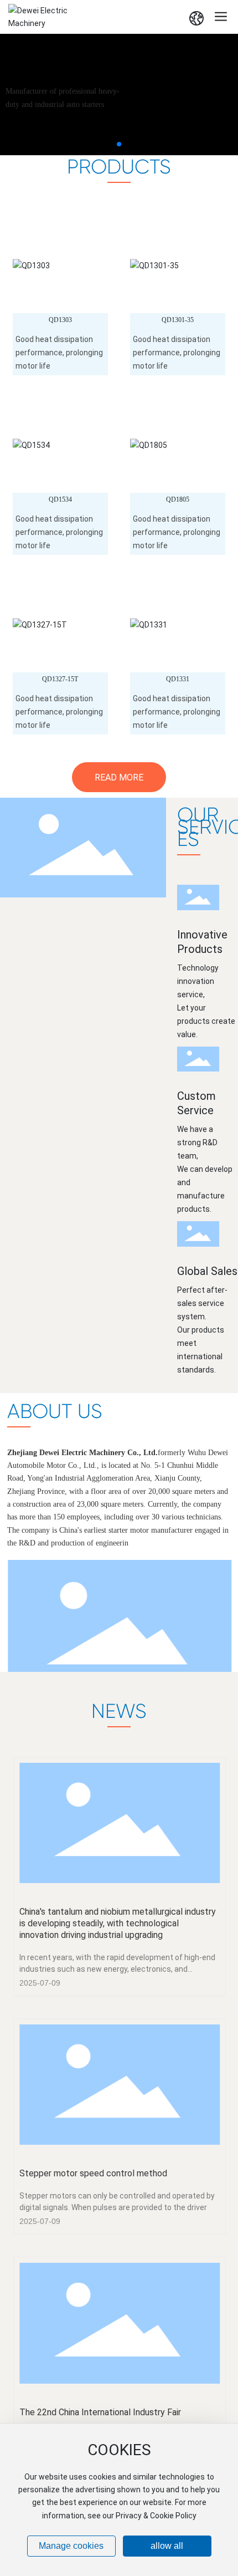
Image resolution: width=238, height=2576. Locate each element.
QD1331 (178, 679)
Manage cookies (71, 2546)
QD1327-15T (60, 679)
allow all (167, 2546)
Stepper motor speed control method (93, 2173)
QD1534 (60, 499)
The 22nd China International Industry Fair (100, 2412)
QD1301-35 (178, 320)
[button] (119, 144)
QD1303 (60, 320)
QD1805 (178, 499)
